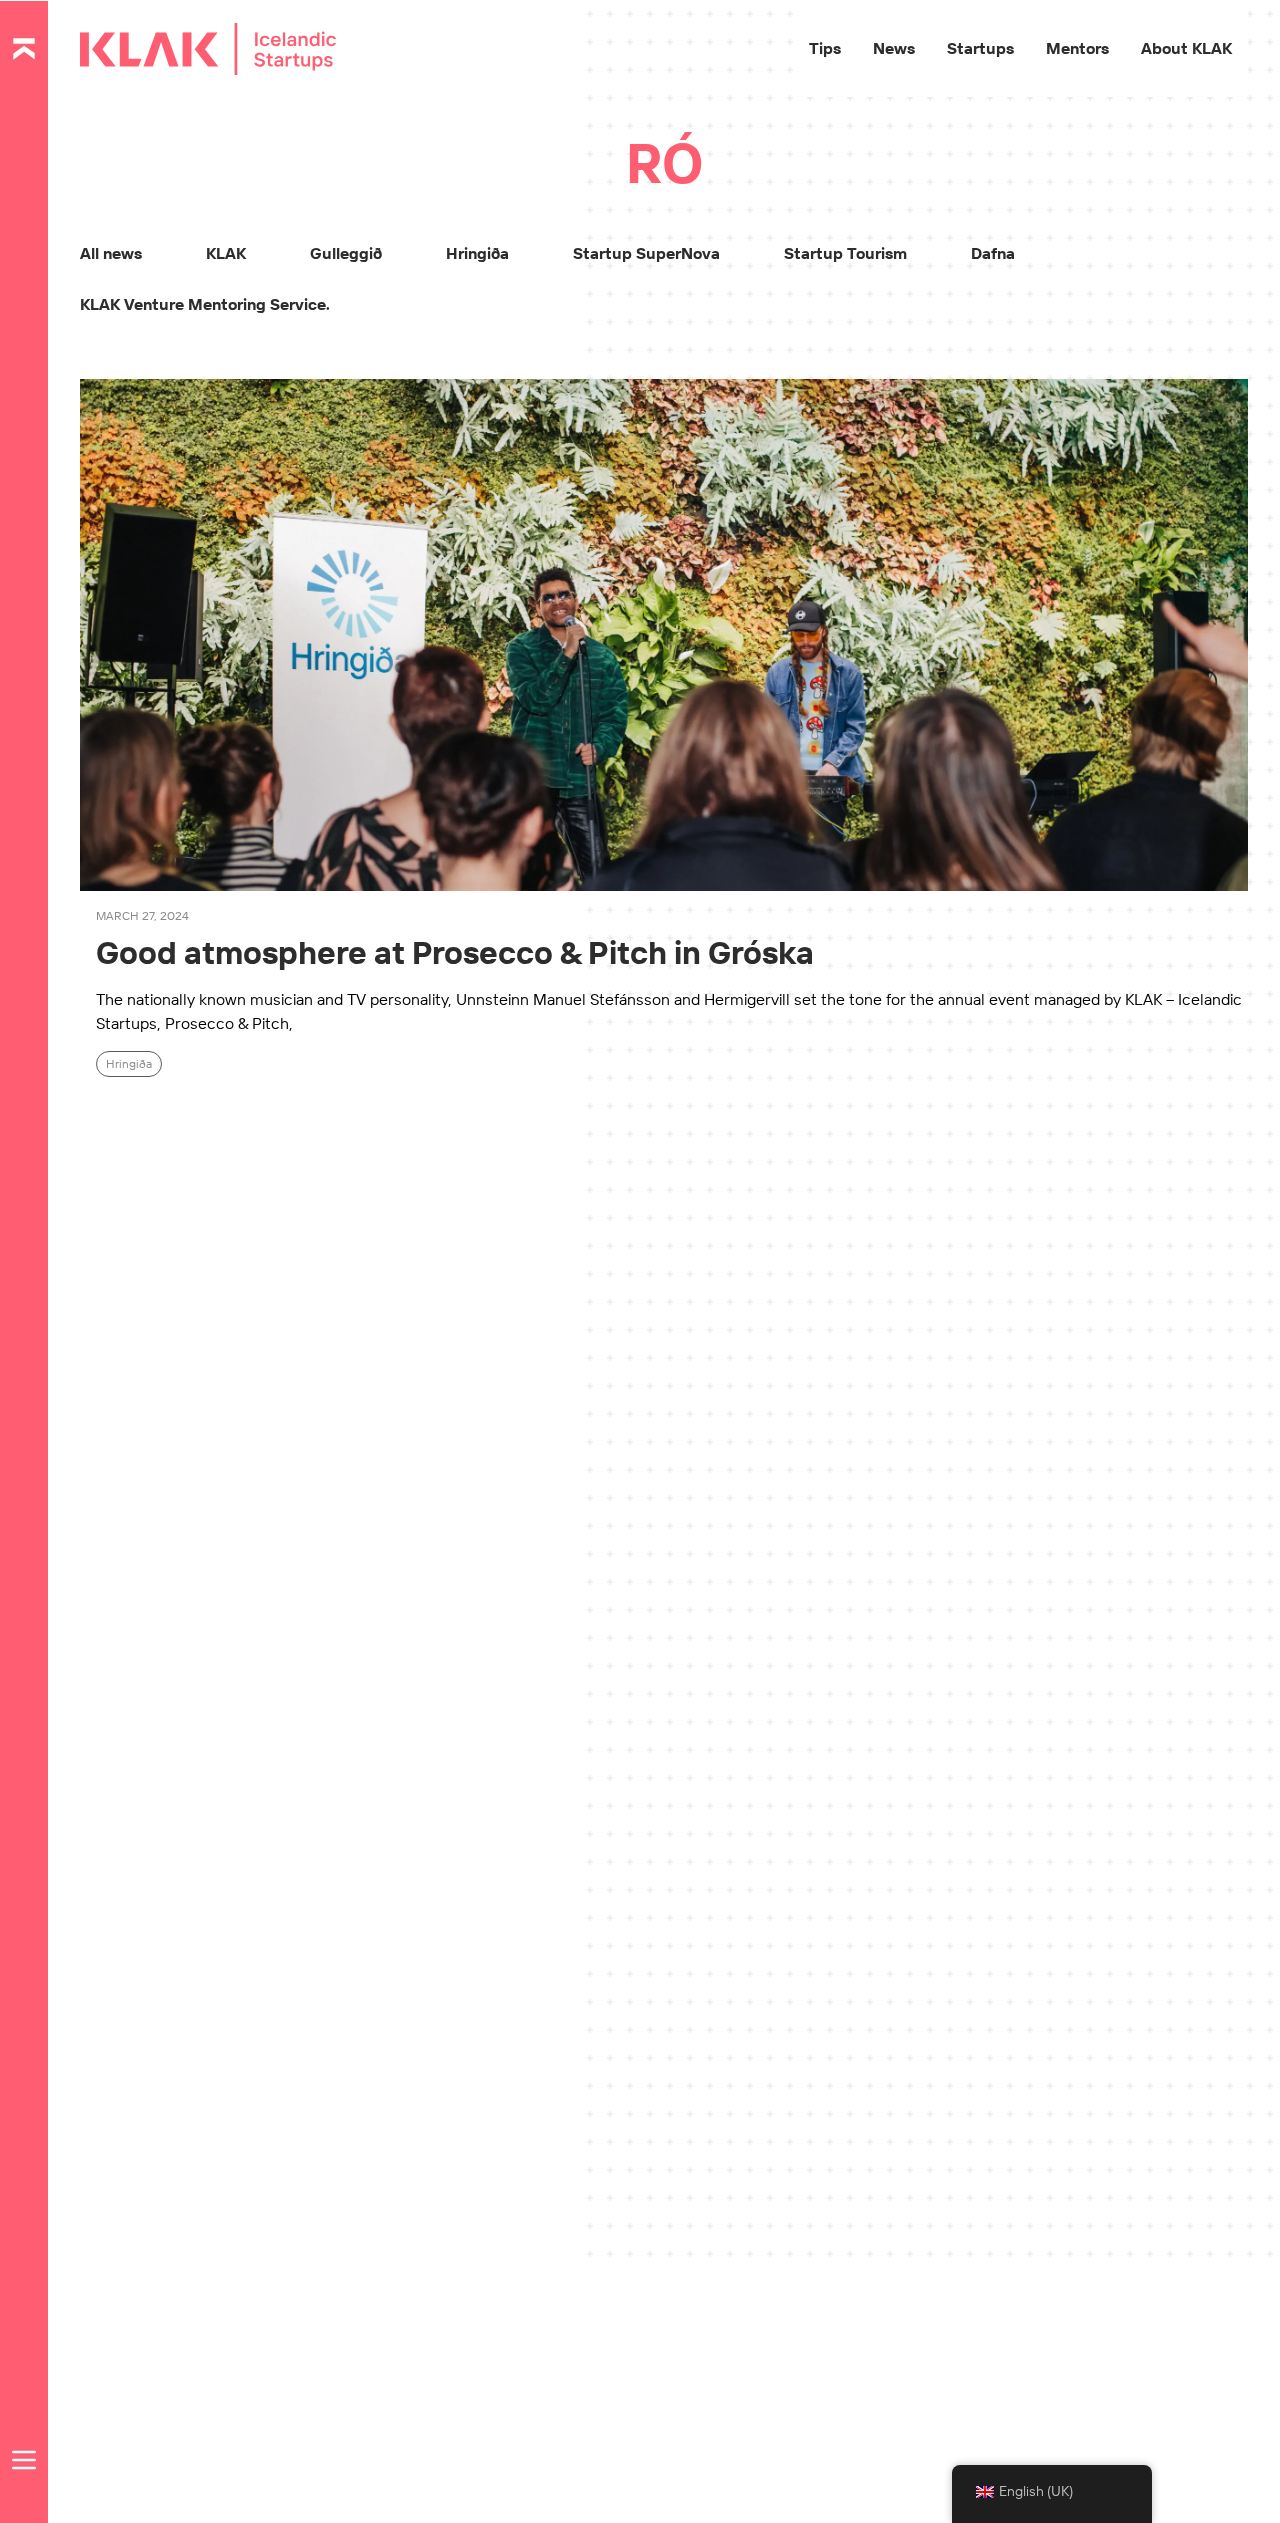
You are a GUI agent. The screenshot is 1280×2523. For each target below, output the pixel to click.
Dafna (993, 253)
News (894, 48)
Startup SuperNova (646, 253)
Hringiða (477, 253)
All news (111, 253)
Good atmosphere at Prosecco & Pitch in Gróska (455, 952)
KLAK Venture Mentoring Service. (205, 304)
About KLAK (1186, 48)
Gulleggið (346, 253)
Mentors (1077, 48)
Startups (980, 48)
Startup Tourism (845, 253)
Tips (825, 48)
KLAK (226, 253)
